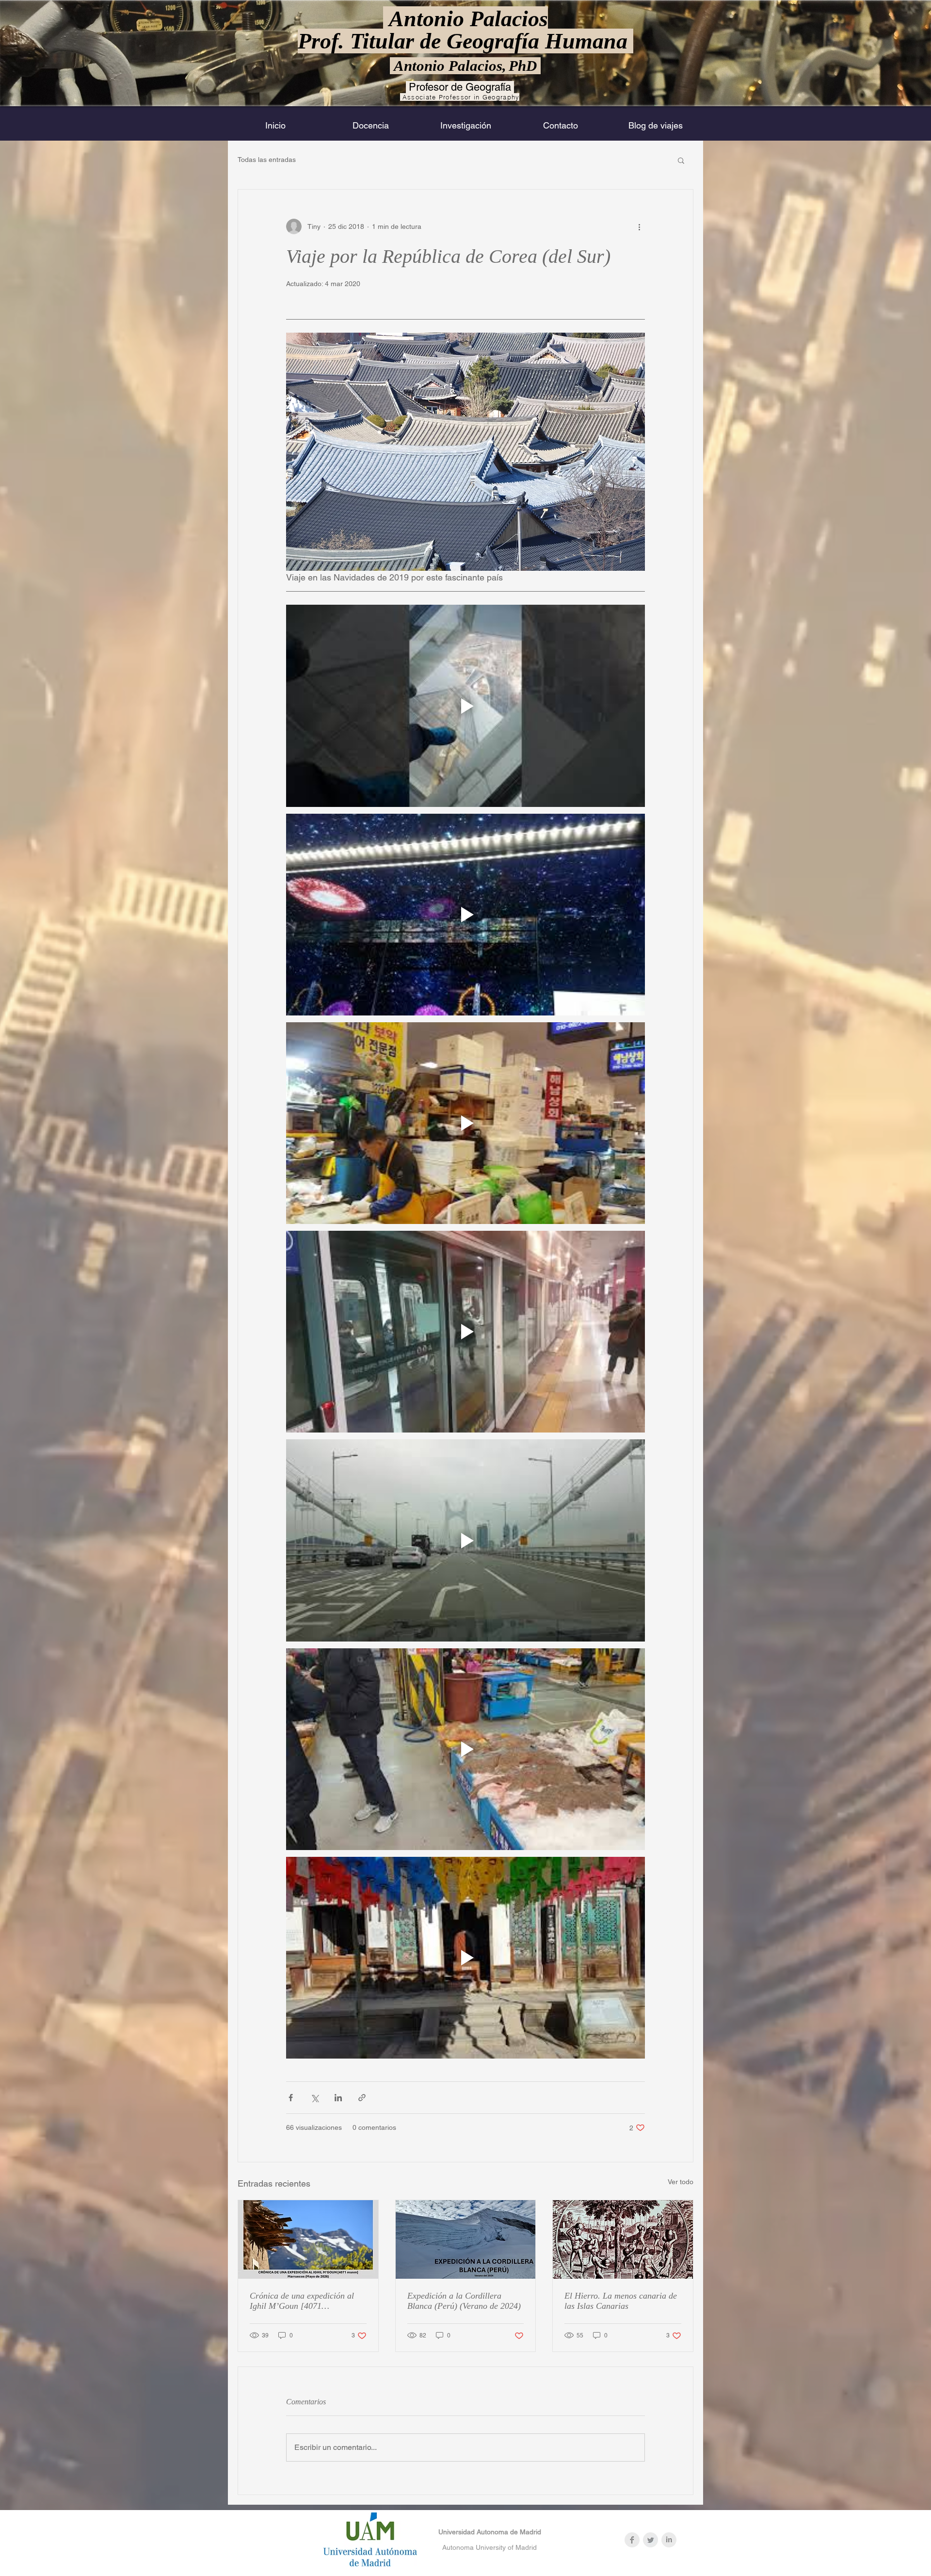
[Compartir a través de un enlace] (362, 2098)
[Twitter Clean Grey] (650, 2540)
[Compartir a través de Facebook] (291, 2098)
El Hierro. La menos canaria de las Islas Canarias (621, 2301)
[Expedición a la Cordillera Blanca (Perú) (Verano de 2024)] (466, 2239)
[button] (681, 160)
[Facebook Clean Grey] (632, 2540)
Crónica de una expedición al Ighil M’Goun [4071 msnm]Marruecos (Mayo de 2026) (302, 2301)
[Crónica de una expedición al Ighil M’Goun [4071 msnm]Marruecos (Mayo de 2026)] (308, 2239)
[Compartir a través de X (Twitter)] (314, 2098)
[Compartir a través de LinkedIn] (338, 2098)
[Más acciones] (639, 226)
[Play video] (465, 706)
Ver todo (681, 2182)
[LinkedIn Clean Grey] (669, 2540)
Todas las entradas (267, 160)
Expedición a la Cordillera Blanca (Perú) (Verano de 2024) (464, 2301)
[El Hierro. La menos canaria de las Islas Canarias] (623, 2239)
